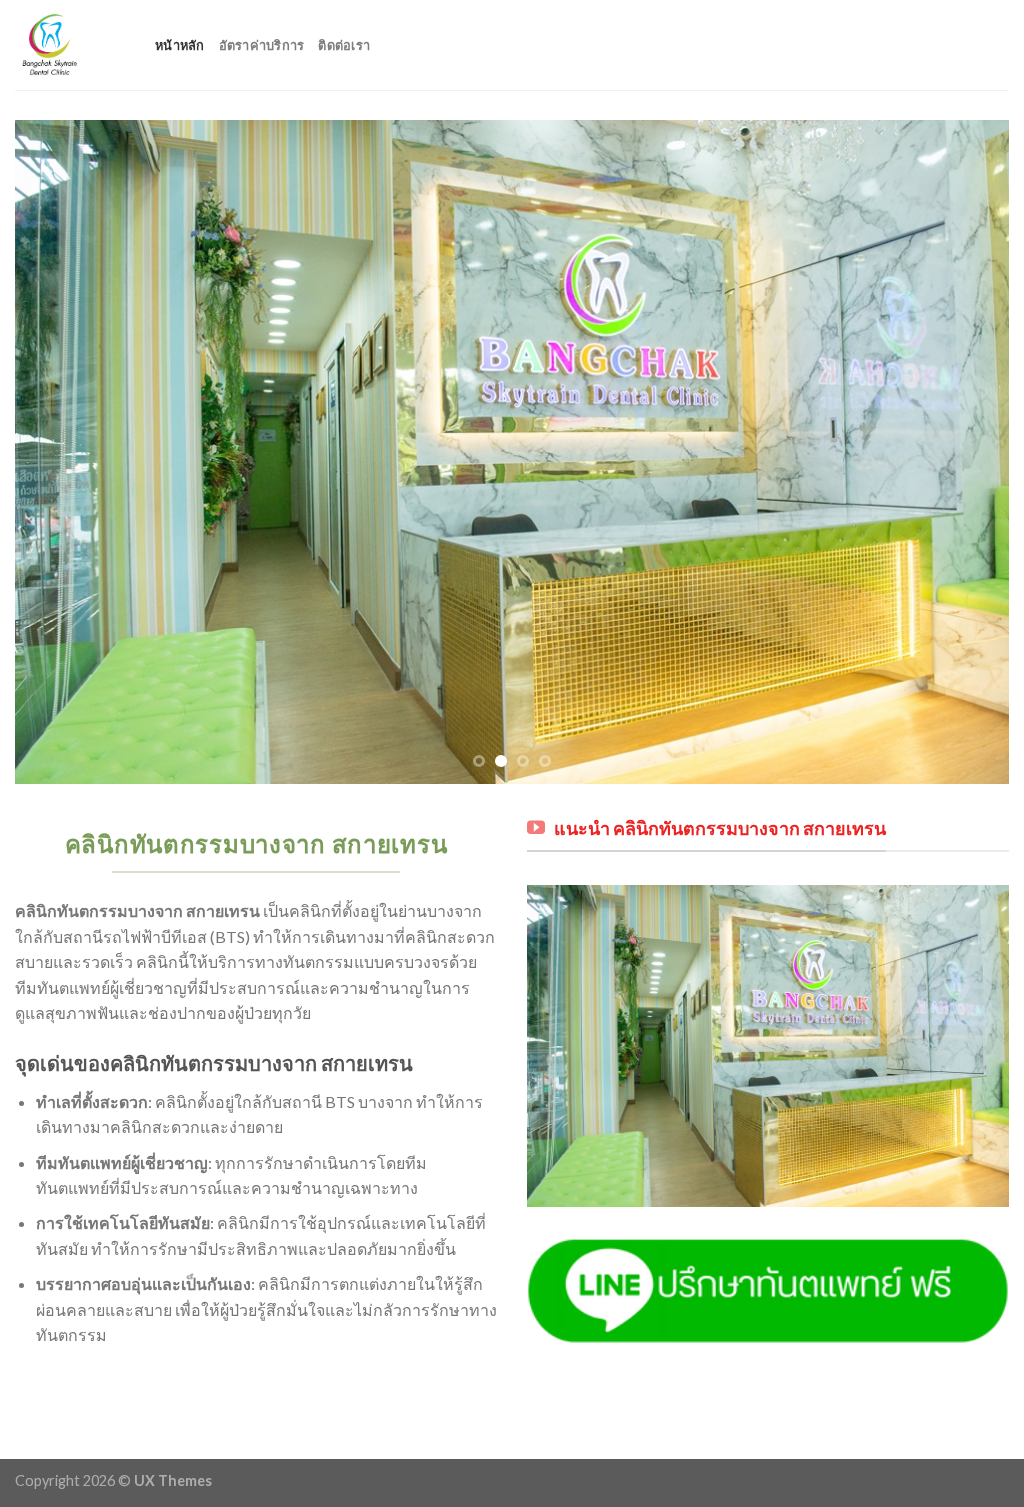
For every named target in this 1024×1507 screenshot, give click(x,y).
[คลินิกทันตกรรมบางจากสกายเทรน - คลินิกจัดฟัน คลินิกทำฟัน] (70, 45)
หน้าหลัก (180, 45)
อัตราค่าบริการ (262, 45)
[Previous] (60, 452)
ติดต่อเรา (344, 45)
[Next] (964, 452)
